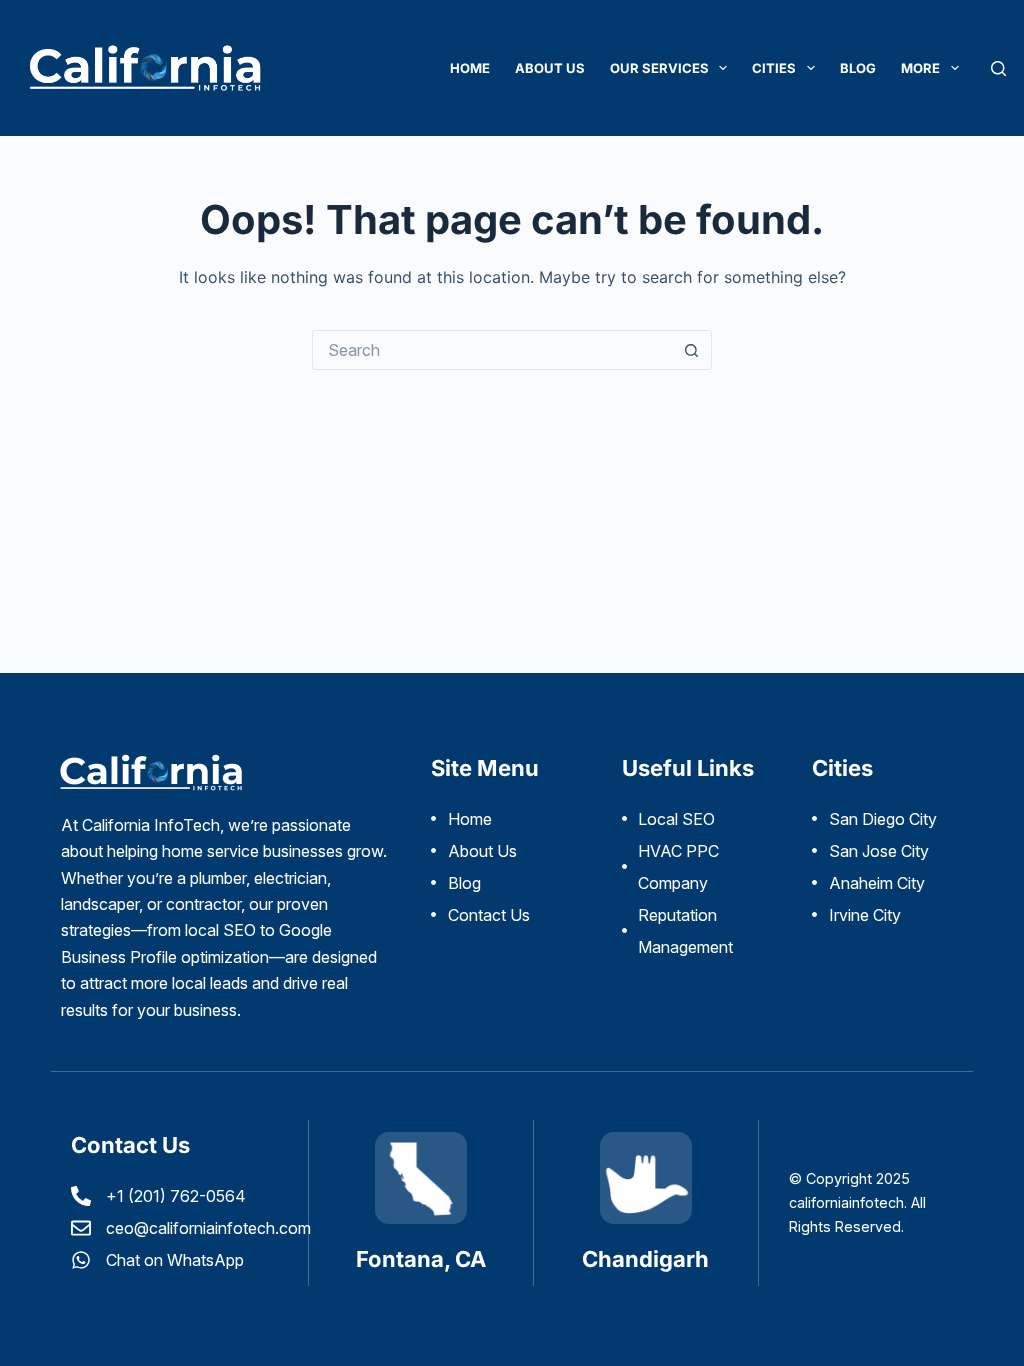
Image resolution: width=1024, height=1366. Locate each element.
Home (470, 68)
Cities (774, 68)
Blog (858, 68)
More (920, 68)
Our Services (659, 68)
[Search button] (692, 350)
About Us (550, 68)
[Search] (998, 68)
